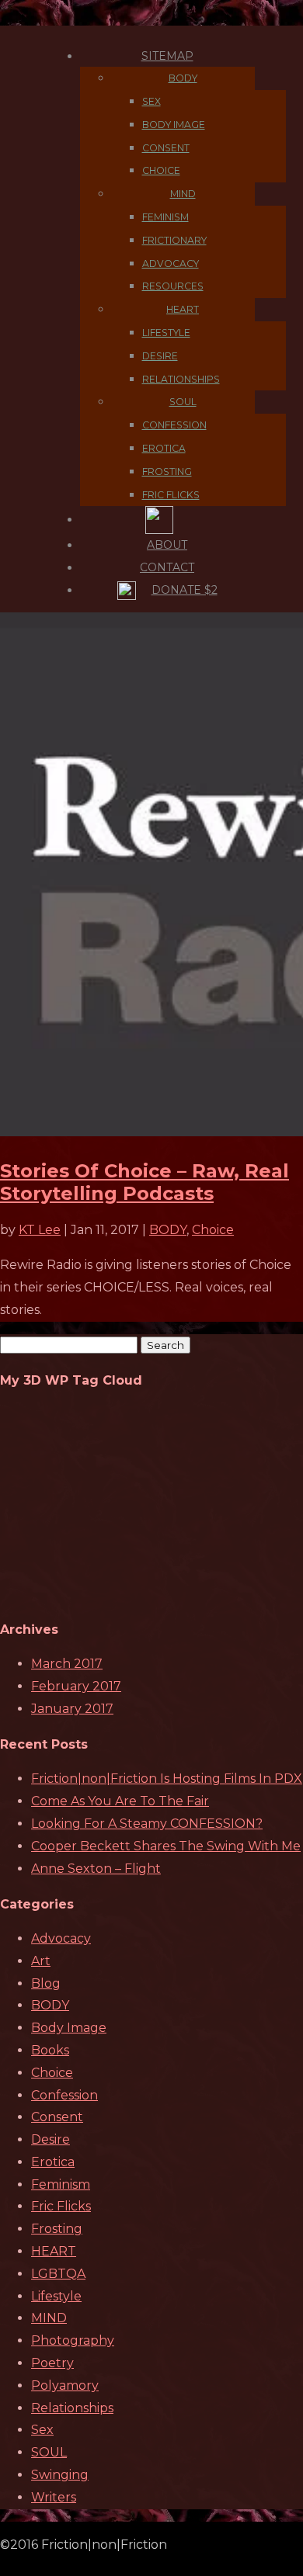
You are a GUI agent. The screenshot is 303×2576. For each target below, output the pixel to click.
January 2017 (72, 1709)
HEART (183, 309)
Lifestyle (56, 2296)
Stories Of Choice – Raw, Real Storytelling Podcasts (145, 1182)
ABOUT (167, 545)
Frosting (57, 2229)
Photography (73, 2340)
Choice (213, 1230)
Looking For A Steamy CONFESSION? (147, 1824)
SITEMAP (167, 56)
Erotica (53, 2162)
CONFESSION (174, 425)
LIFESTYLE (166, 333)
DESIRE (160, 356)
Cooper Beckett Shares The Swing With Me (166, 1846)
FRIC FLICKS (171, 495)
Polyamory (65, 2385)
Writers (54, 2497)
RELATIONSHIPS (181, 379)
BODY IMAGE (174, 125)
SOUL (183, 402)
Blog (46, 1983)
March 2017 (67, 1664)
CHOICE (161, 170)
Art (41, 1961)
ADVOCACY (171, 263)
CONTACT (167, 567)
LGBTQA (58, 2274)
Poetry (52, 2363)
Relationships (72, 2408)
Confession (64, 2095)
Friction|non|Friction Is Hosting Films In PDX (167, 1779)
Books (50, 2050)
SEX (151, 101)
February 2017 (76, 1686)
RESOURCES (173, 286)
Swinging (60, 2475)
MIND (183, 194)
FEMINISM (165, 217)
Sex (42, 2430)
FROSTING (167, 472)
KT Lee (40, 1230)
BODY (183, 78)
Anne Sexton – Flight (96, 1869)
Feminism (61, 2184)
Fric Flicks (61, 2206)
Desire (50, 2139)
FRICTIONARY (174, 240)
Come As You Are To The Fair (120, 1801)
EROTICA (164, 448)
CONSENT (166, 148)
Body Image (69, 2028)
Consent (57, 2117)
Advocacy (61, 1938)
